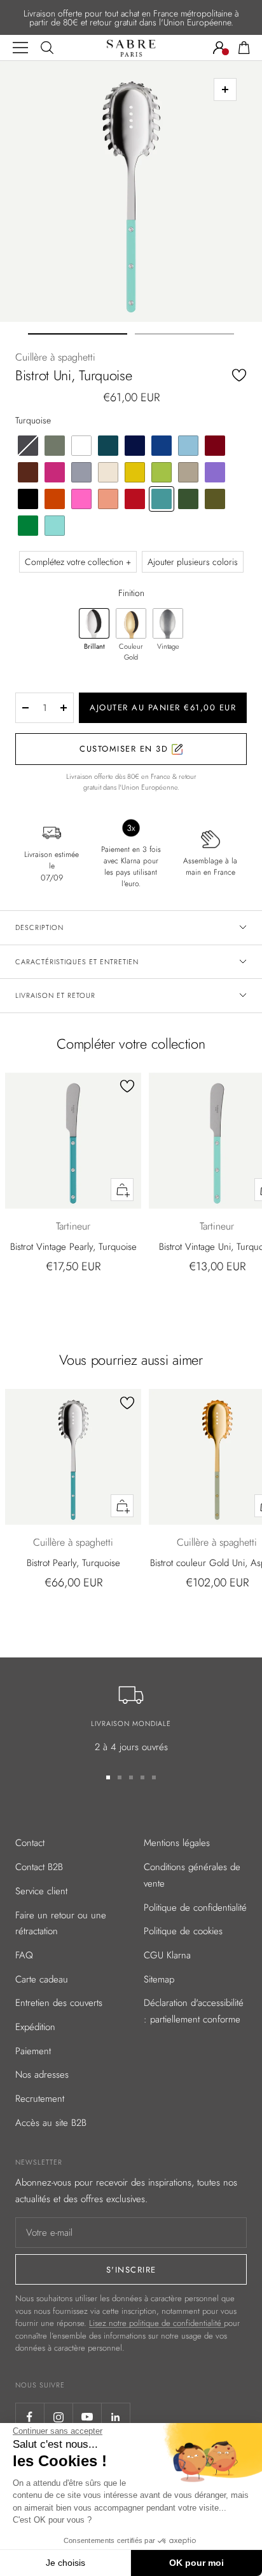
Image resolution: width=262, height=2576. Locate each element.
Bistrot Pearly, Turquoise (73, 1563)
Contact (30, 1843)
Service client (41, 1891)
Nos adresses (42, 2075)
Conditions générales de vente (192, 1875)
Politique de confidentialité (195, 1908)
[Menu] (20, 48)
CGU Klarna (167, 1955)
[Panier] (244, 48)
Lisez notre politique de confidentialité (156, 2323)
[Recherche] (47, 48)
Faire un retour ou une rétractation (61, 1923)
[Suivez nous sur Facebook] (30, 2417)
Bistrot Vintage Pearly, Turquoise (73, 1247)
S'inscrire (131, 2270)
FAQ (24, 1955)
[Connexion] (219, 48)
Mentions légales (177, 1843)
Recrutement (40, 2099)
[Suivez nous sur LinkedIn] (115, 2417)
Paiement (33, 2051)
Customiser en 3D (126, 749)
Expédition (35, 2027)
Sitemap (159, 1979)
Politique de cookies (183, 1931)
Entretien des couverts (59, 2003)
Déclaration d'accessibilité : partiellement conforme (194, 2011)
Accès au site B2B (51, 2123)
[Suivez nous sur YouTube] (87, 2417)
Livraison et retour (55, 995)
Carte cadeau (42, 1979)
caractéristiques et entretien (77, 962)
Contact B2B (39, 1867)
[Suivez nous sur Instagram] (58, 2417)
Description (39, 927)
